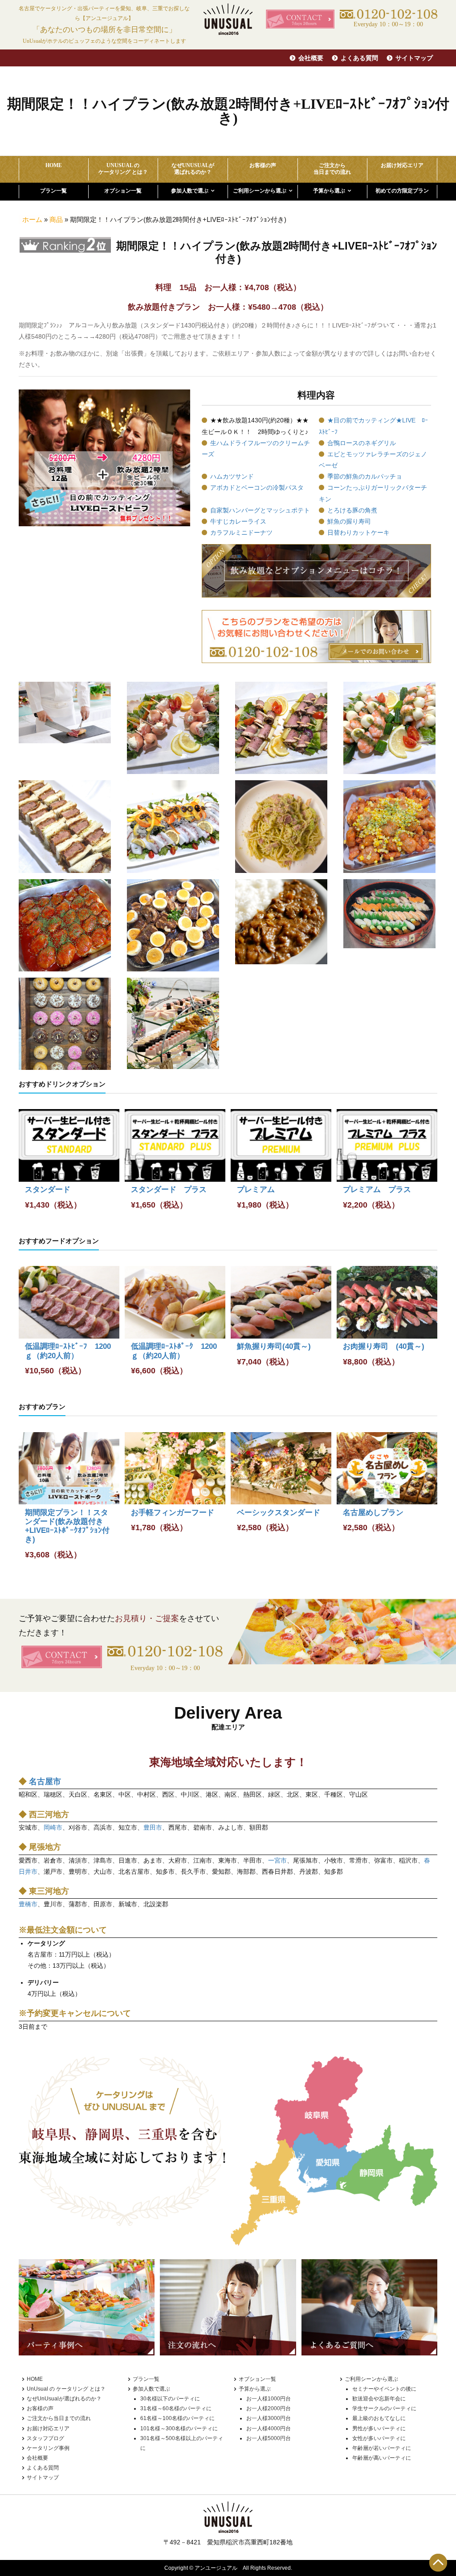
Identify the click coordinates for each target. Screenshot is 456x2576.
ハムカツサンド (232, 476)
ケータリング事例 (48, 2448)
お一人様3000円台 (269, 2418)
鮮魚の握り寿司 (349, 521)
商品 (56, 219)
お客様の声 (263, 165)
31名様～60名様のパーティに (176, 2408)
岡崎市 (53, 1827)
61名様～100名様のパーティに (177, 2418)
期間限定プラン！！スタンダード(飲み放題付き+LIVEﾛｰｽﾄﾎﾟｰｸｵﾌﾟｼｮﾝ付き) (67, 1526)
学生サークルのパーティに (384, 2408)
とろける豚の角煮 (352, 510)
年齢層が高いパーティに (382, 2458)
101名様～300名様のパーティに (179, 2429)
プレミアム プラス (377, 1190)
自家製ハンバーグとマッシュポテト (260, 510)
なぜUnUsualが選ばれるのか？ (64, 2399)
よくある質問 (359, 58)
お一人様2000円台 (269, 2408)
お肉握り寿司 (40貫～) (384, 1346)
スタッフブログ (45, 2438)
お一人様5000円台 (269, 2438)
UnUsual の (123, 168)
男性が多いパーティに (379, 2429)
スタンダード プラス (169, 1190)
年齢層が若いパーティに (382, 2448)
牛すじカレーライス (238, 521)
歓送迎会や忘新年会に (379, 2399)
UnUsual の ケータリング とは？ (66, 2389)
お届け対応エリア (402, 165)
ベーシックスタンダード (279, 1513)
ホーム (32, 219)
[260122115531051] (65, 925)
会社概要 (311, 58)
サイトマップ (414, 58)
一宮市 (277, 1860)
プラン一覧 (53, 191)
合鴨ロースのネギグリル (362, 443)
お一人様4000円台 (269, 2429)
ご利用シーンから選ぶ (260, 191)
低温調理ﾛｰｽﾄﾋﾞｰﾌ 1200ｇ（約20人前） (68, 1351)
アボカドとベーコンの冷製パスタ (257, 487)
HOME (54, 165)
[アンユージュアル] (228, 19)
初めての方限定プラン (402, 191)
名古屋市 (45, 1781)
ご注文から (332, 168)
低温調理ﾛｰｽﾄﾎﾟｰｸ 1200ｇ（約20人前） (174, 1351)
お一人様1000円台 (269, 2399)
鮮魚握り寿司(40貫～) (274, 1346)
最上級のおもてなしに (379, 2418)
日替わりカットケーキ (358, 532)
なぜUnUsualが (193, 168)
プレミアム (256, 1190)
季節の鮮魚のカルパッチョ (365, 476)
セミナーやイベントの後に (384, 2389)
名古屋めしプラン (373, 1513)
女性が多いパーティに (379, 2438)
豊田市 (153, 1827)
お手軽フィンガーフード (173, 1513)
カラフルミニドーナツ (241, 532)
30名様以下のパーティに (170, 2399)
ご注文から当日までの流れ (59, 2418)
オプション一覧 (123, 191)
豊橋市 (28, 1904)
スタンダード (48, 1190)
